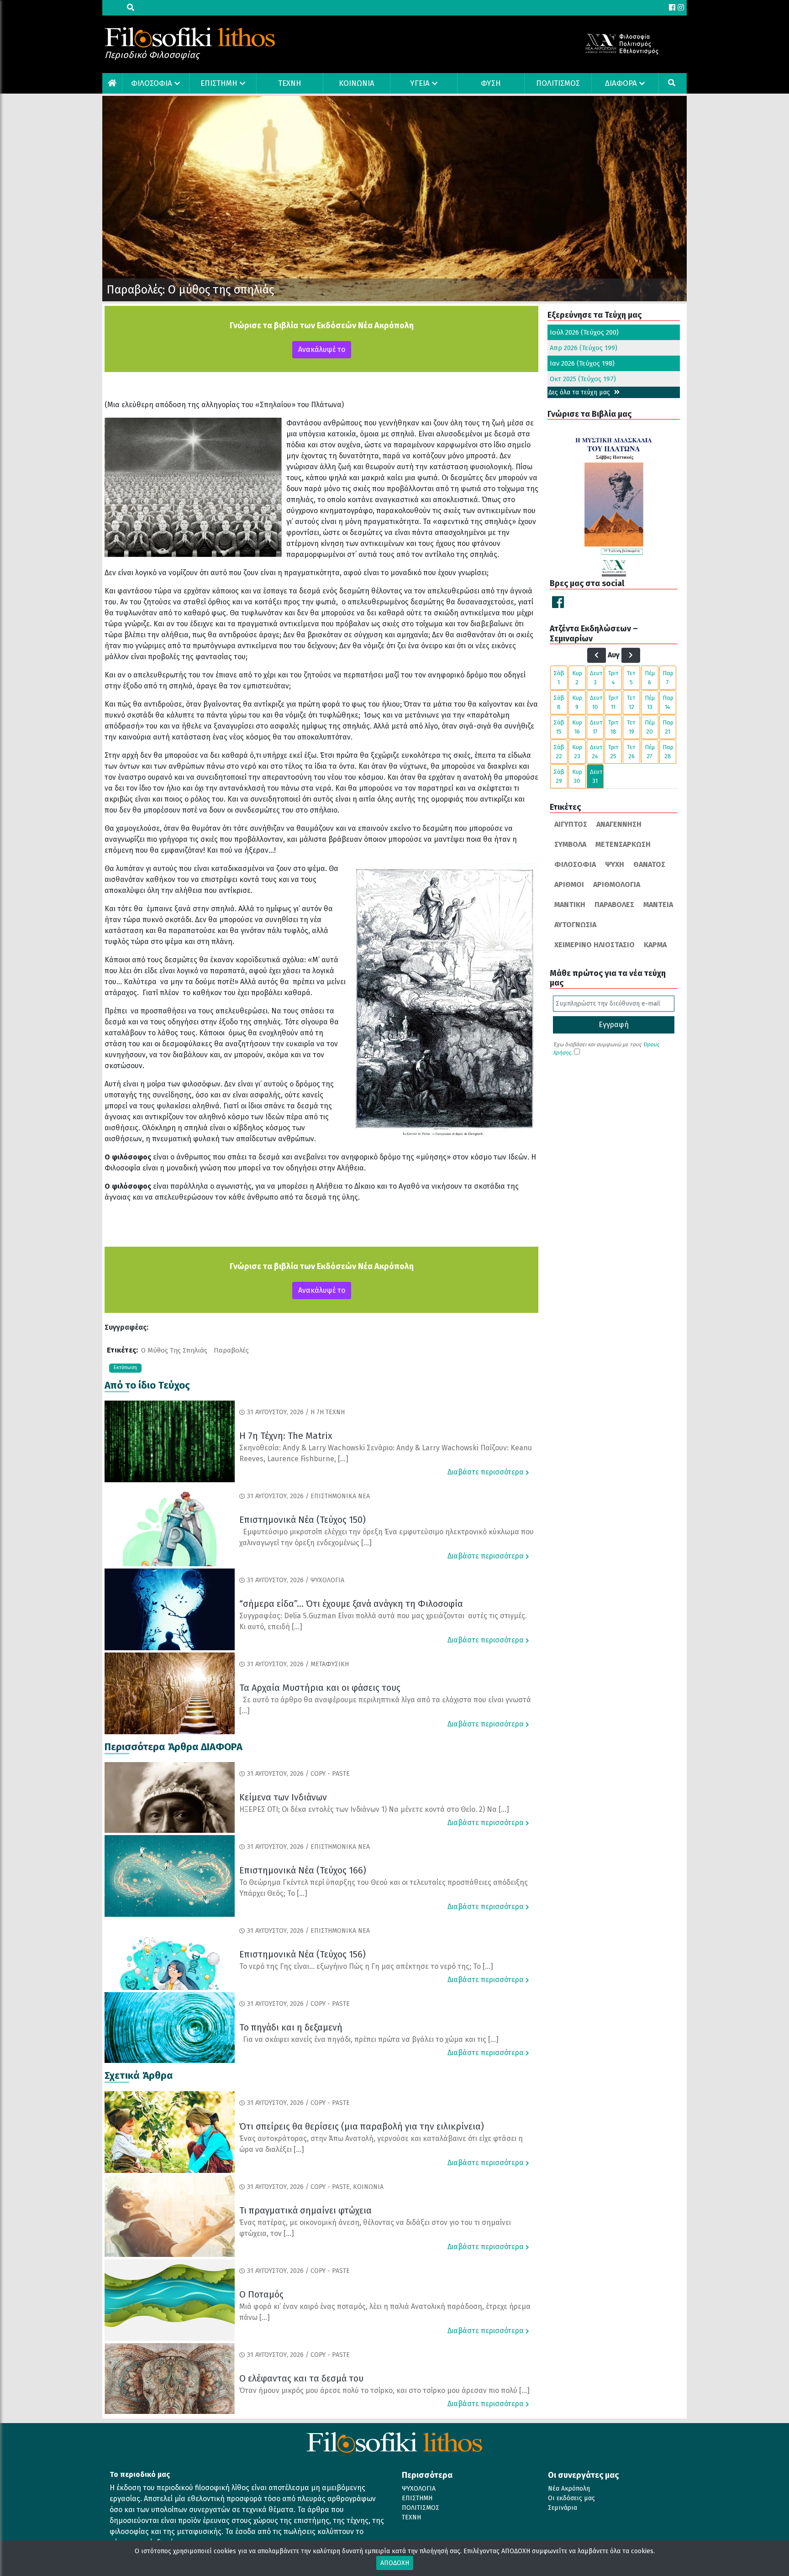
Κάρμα (655, 945)
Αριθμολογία (617, 884)
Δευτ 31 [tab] (596, 776)
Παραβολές (231, 1350)
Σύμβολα (570, 844)
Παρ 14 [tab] (668, 702)
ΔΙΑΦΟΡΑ (621, 83)
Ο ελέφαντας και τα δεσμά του (301, 2378)
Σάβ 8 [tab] (559, 702)
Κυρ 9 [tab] (577, 702)
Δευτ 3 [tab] (596, 678)
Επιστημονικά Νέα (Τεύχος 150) (302, 1520)
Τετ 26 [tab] (631, 752)
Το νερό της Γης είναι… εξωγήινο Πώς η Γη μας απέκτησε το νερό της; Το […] (366, 1966)
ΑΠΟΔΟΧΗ (395, 2563)
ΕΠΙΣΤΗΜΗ (219, 83)
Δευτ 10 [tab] (596, 702)
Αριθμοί (569, 884)
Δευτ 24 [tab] (596, 752)
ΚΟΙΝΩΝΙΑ (357, 83)
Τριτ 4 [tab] (613, 678)
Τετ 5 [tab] (631, 678)
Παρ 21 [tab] (668, 727)
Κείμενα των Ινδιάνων (283, 1797)
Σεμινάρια (563, 2508)
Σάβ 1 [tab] (559, 678)
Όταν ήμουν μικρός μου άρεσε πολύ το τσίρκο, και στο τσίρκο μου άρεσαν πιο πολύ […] (384, 2390)
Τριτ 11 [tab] (613, 702)
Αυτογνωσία (575, 925)
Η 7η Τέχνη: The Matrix (286, 1436)
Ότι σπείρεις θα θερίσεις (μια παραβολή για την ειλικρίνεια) (362, 2126)
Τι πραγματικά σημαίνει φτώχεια (305, 2210)
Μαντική (570, 905)
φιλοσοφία (575, 864)
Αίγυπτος (571, 824)
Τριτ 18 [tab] (613, 727)
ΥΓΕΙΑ (420, 83)
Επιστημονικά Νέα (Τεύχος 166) (303, 1870)
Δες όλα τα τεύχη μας (580, 392)
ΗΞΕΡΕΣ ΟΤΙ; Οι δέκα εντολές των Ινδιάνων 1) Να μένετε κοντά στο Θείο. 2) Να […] (374, 1809)
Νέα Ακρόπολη (569, 2489)
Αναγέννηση (619, 824)
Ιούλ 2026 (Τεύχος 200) (584, 332)
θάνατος (649, 864)
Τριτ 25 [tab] (613, 752)
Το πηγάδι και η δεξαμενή (291, 2027)
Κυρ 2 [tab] (577, 678)
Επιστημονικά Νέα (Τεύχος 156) (302, 1954)
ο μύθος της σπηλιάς (174, 1350)
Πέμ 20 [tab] (650, 727)
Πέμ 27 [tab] (650, 752)
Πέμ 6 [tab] (650, 678)
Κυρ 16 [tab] (577, 727)
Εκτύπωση (125, 1367)
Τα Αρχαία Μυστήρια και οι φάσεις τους (320, 1688)
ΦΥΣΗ (491, 83)
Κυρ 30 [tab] (577, 776)
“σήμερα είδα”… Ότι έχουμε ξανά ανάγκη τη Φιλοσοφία (351, 1604)
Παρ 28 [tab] (668, 752)
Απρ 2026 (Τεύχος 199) (584, 348)
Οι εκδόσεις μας (571, 2498)
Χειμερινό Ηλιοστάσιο (594, 945)
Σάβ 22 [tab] (559, 752)
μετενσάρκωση (623, 844)
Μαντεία (658, 905)
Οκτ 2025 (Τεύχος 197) (583, 379)
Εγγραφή (614, 1025)
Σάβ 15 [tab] (559, 727)
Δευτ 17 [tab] (596, 727)
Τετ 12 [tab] (631, 702)
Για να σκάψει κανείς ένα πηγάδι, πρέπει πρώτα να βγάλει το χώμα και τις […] (369, 2039)
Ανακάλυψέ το (322, 349)
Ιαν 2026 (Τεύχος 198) (582, 363)
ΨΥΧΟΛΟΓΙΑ (419, 2489)
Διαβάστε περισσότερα (487, 1472)
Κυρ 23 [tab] (577, 752)
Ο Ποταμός (261, 2294)
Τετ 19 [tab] (631, 727)
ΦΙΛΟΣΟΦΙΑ (152, 83)
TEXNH (290, 83)
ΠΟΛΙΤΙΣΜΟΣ (558, 83)
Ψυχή (615, 864)
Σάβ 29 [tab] (559, 776)
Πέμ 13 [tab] (650, 702)
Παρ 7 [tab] (668, 678)
